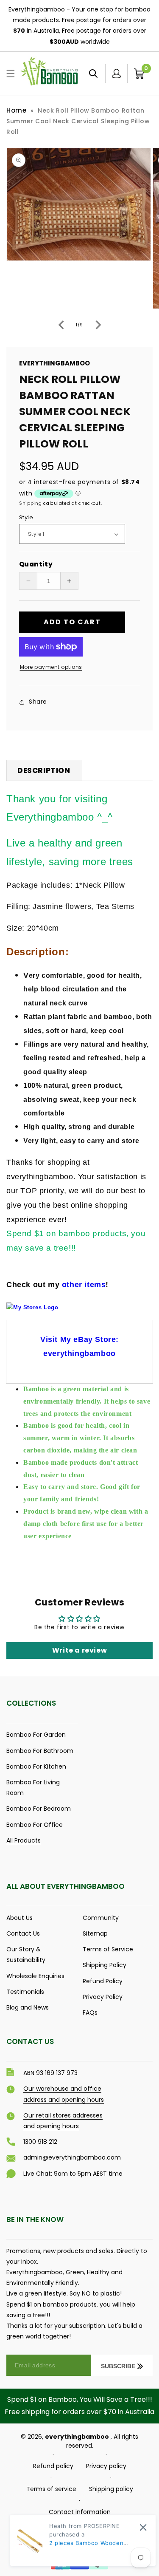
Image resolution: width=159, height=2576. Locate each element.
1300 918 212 (40, 2142)
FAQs (90, 2013)
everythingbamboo (77, 2437)
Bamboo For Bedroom (39, 1809)
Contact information (80, 2512)
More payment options (51, 667)
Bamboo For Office (35, 1825)
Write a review (79, 1650)
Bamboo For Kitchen (36, 1766)
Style (26, 517)
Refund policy (53, 2466)
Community (101, 1918)
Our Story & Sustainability (26, 1955)
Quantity (36, 564)
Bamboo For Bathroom (40, 1751)
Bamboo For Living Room (33, 1788)
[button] (11, 74)
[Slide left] (61, 325)
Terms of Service (108, 1949)
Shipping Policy (105, 1965)
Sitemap (95, 1933)
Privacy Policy (103, 1997)
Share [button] (38, 702)
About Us (20, 1918)
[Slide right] (98, 325)
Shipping (31, 503)
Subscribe (118, 2366)
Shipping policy (111, 2489)
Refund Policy (103, 1981)
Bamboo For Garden (36, 1735)
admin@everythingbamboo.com (72, 2157)
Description (44, 770)
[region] (79, 26)
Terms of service (51, 2489)
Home (16, 110)
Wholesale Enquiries (35, 1976)
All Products (24, 1840)
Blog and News (28, 2007)
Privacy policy (106, 2466)
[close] (143, 2527)
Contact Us (23, 1933)
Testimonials (25, 1992)
